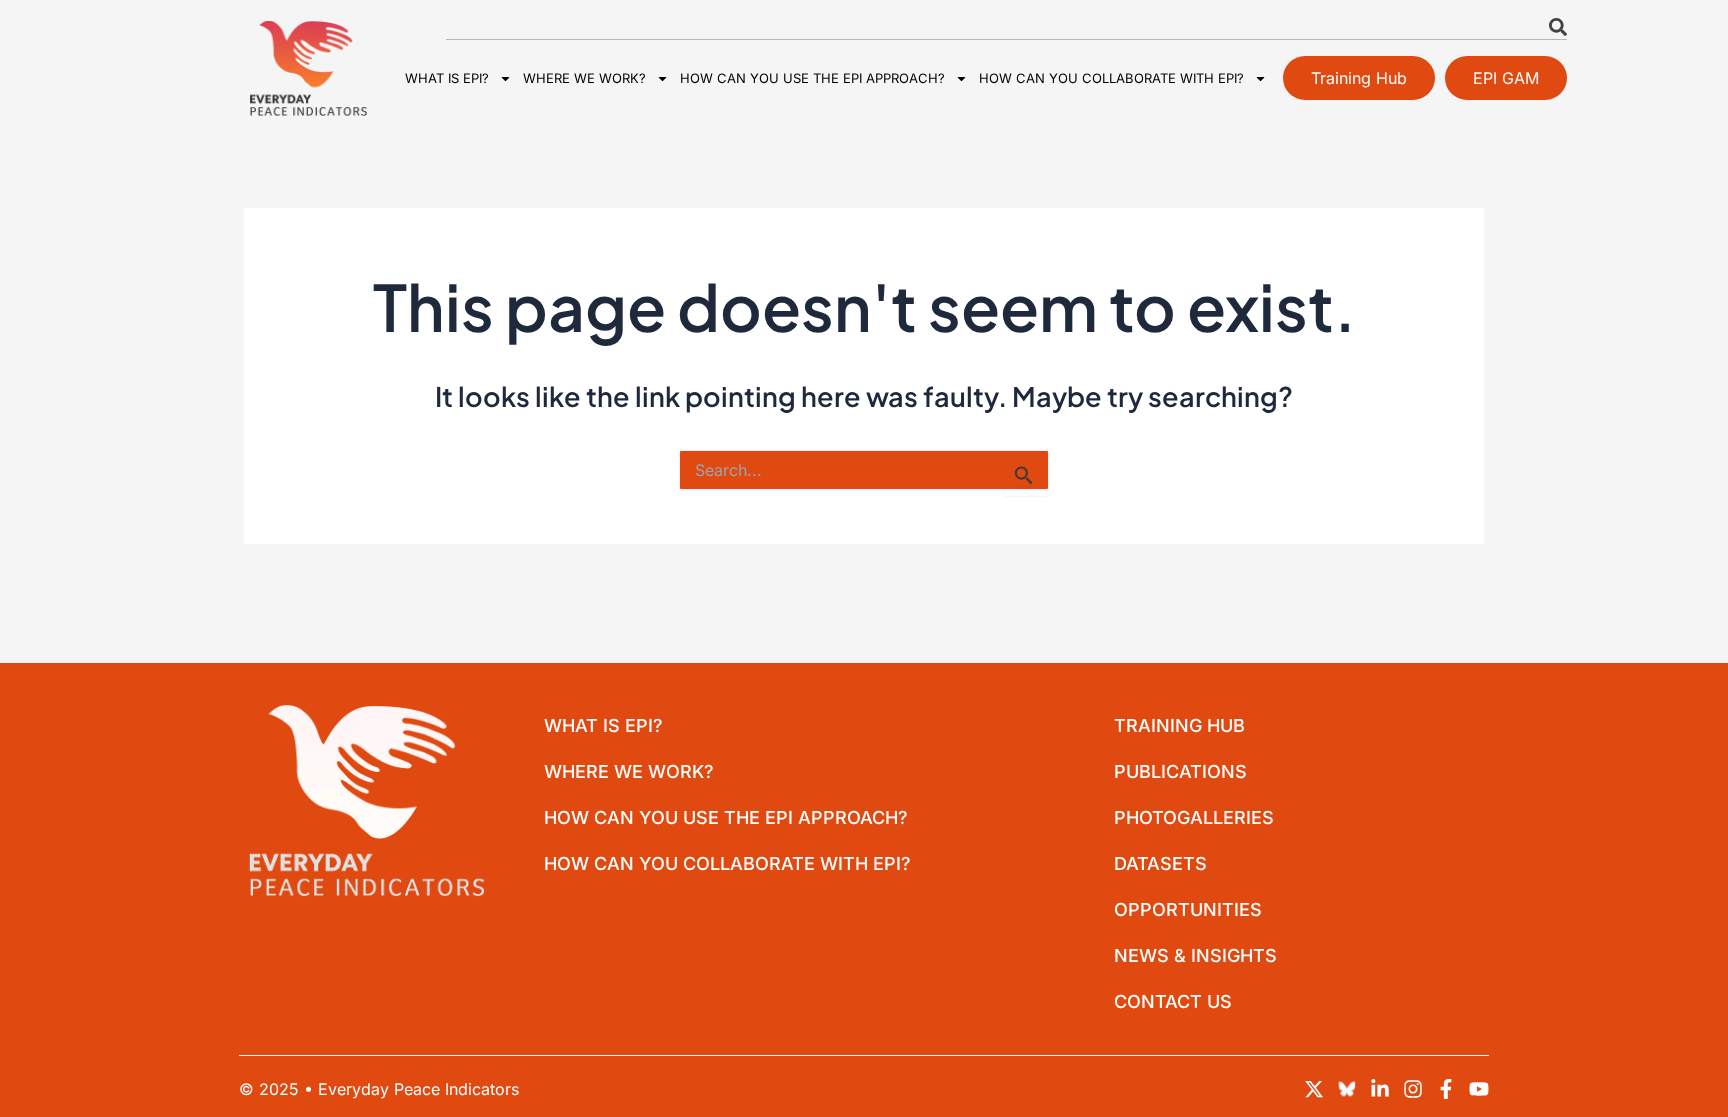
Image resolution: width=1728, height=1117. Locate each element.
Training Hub (1179, 725)
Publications (1180, 771)
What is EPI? (447, 78)
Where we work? (584, 78)
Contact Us (1173, 1001)
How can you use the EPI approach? (812, 78)
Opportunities (1188, 909)
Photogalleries (1194, 817)
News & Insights (1195, 955)
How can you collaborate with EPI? (1111, 78)
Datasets (1160, 863)
